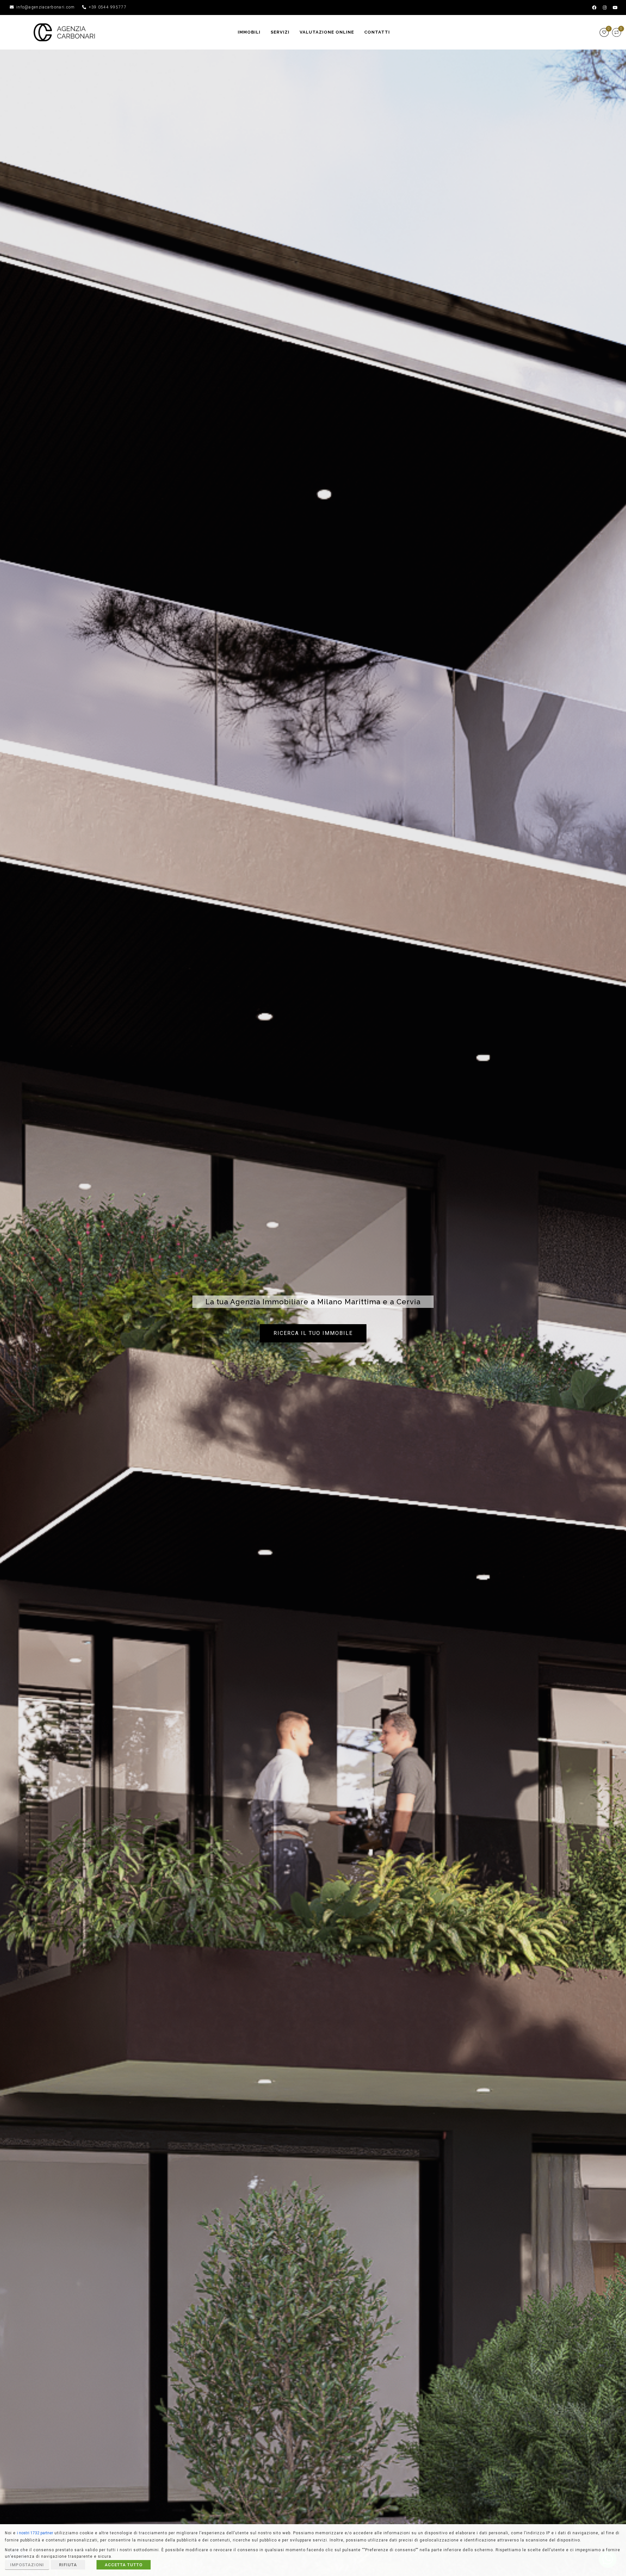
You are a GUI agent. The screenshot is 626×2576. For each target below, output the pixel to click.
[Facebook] (594, 7)
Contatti (377, 32)
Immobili (249, 32)
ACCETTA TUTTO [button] (124, 2565)
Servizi (280, 32)
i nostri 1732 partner (35, 2533)
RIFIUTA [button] (68, 2565)
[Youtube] (615, 7)
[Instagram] (605, 7)
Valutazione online (327, 32)
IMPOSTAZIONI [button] (27, 2565)
